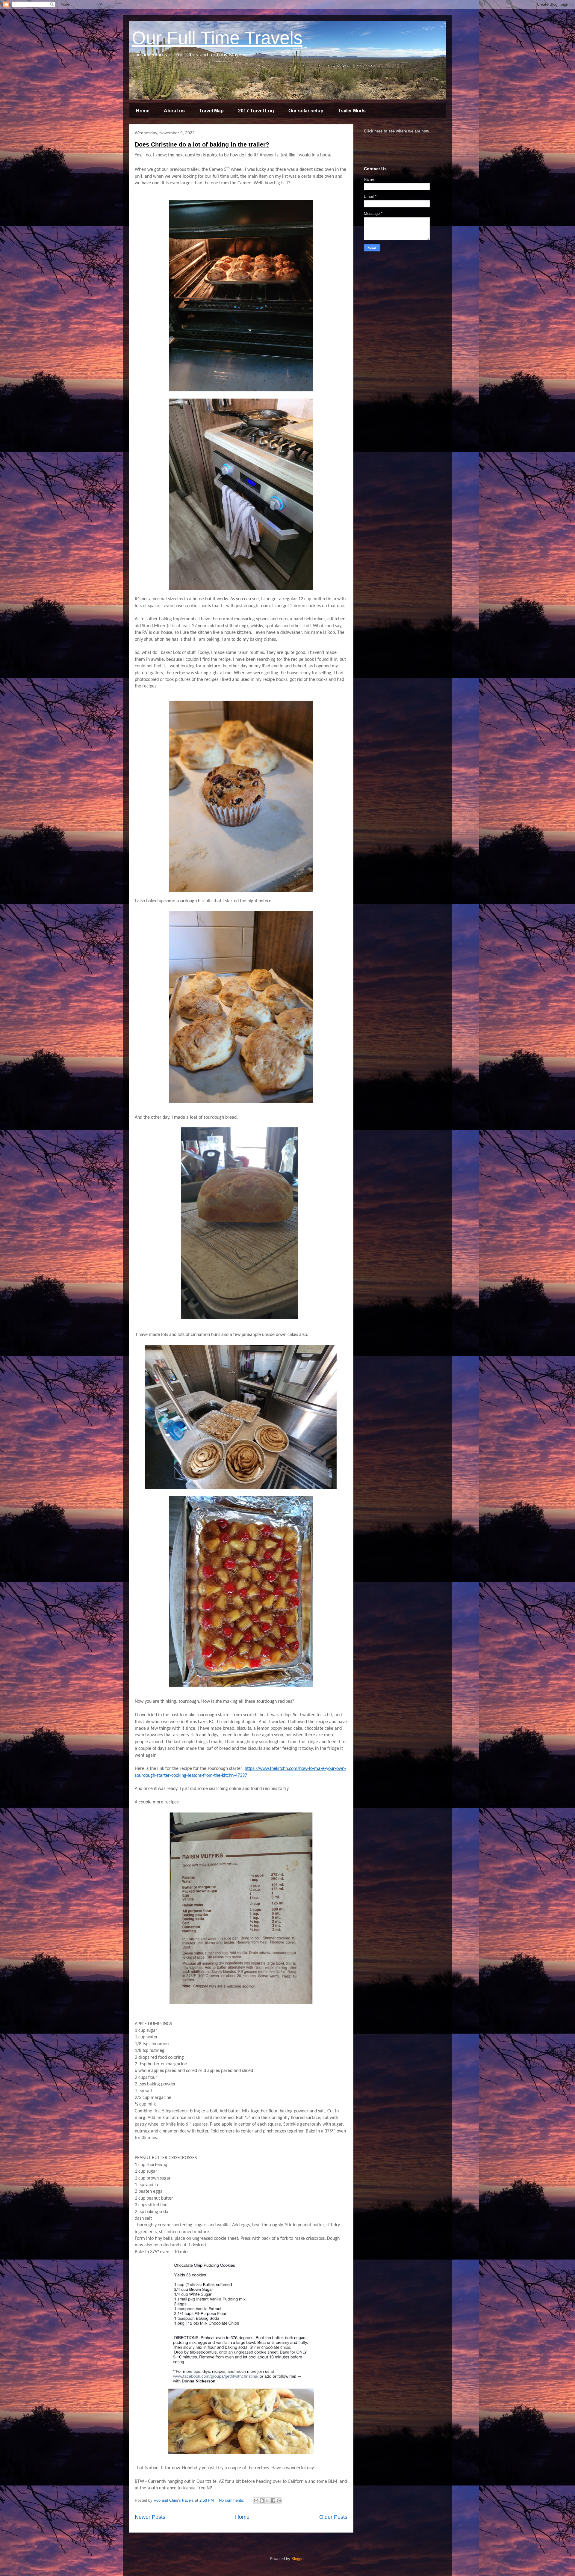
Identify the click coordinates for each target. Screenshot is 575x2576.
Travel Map (211, 111)
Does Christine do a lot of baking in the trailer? (202, 144)
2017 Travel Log (256, 111)
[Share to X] (267, 2500)
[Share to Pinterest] (279, 2500)
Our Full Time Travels (217, 38)
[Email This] (256, 2500)
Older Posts (333, 2517)
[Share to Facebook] (273, 2500)
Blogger (298, 2559)
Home (143, 111)
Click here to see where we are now (397, 131)
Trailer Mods (352, 111)
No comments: (232, 2500)
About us (174, 111)
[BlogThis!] (262, 2500)
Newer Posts (150, 2517)
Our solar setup (306, 111)
